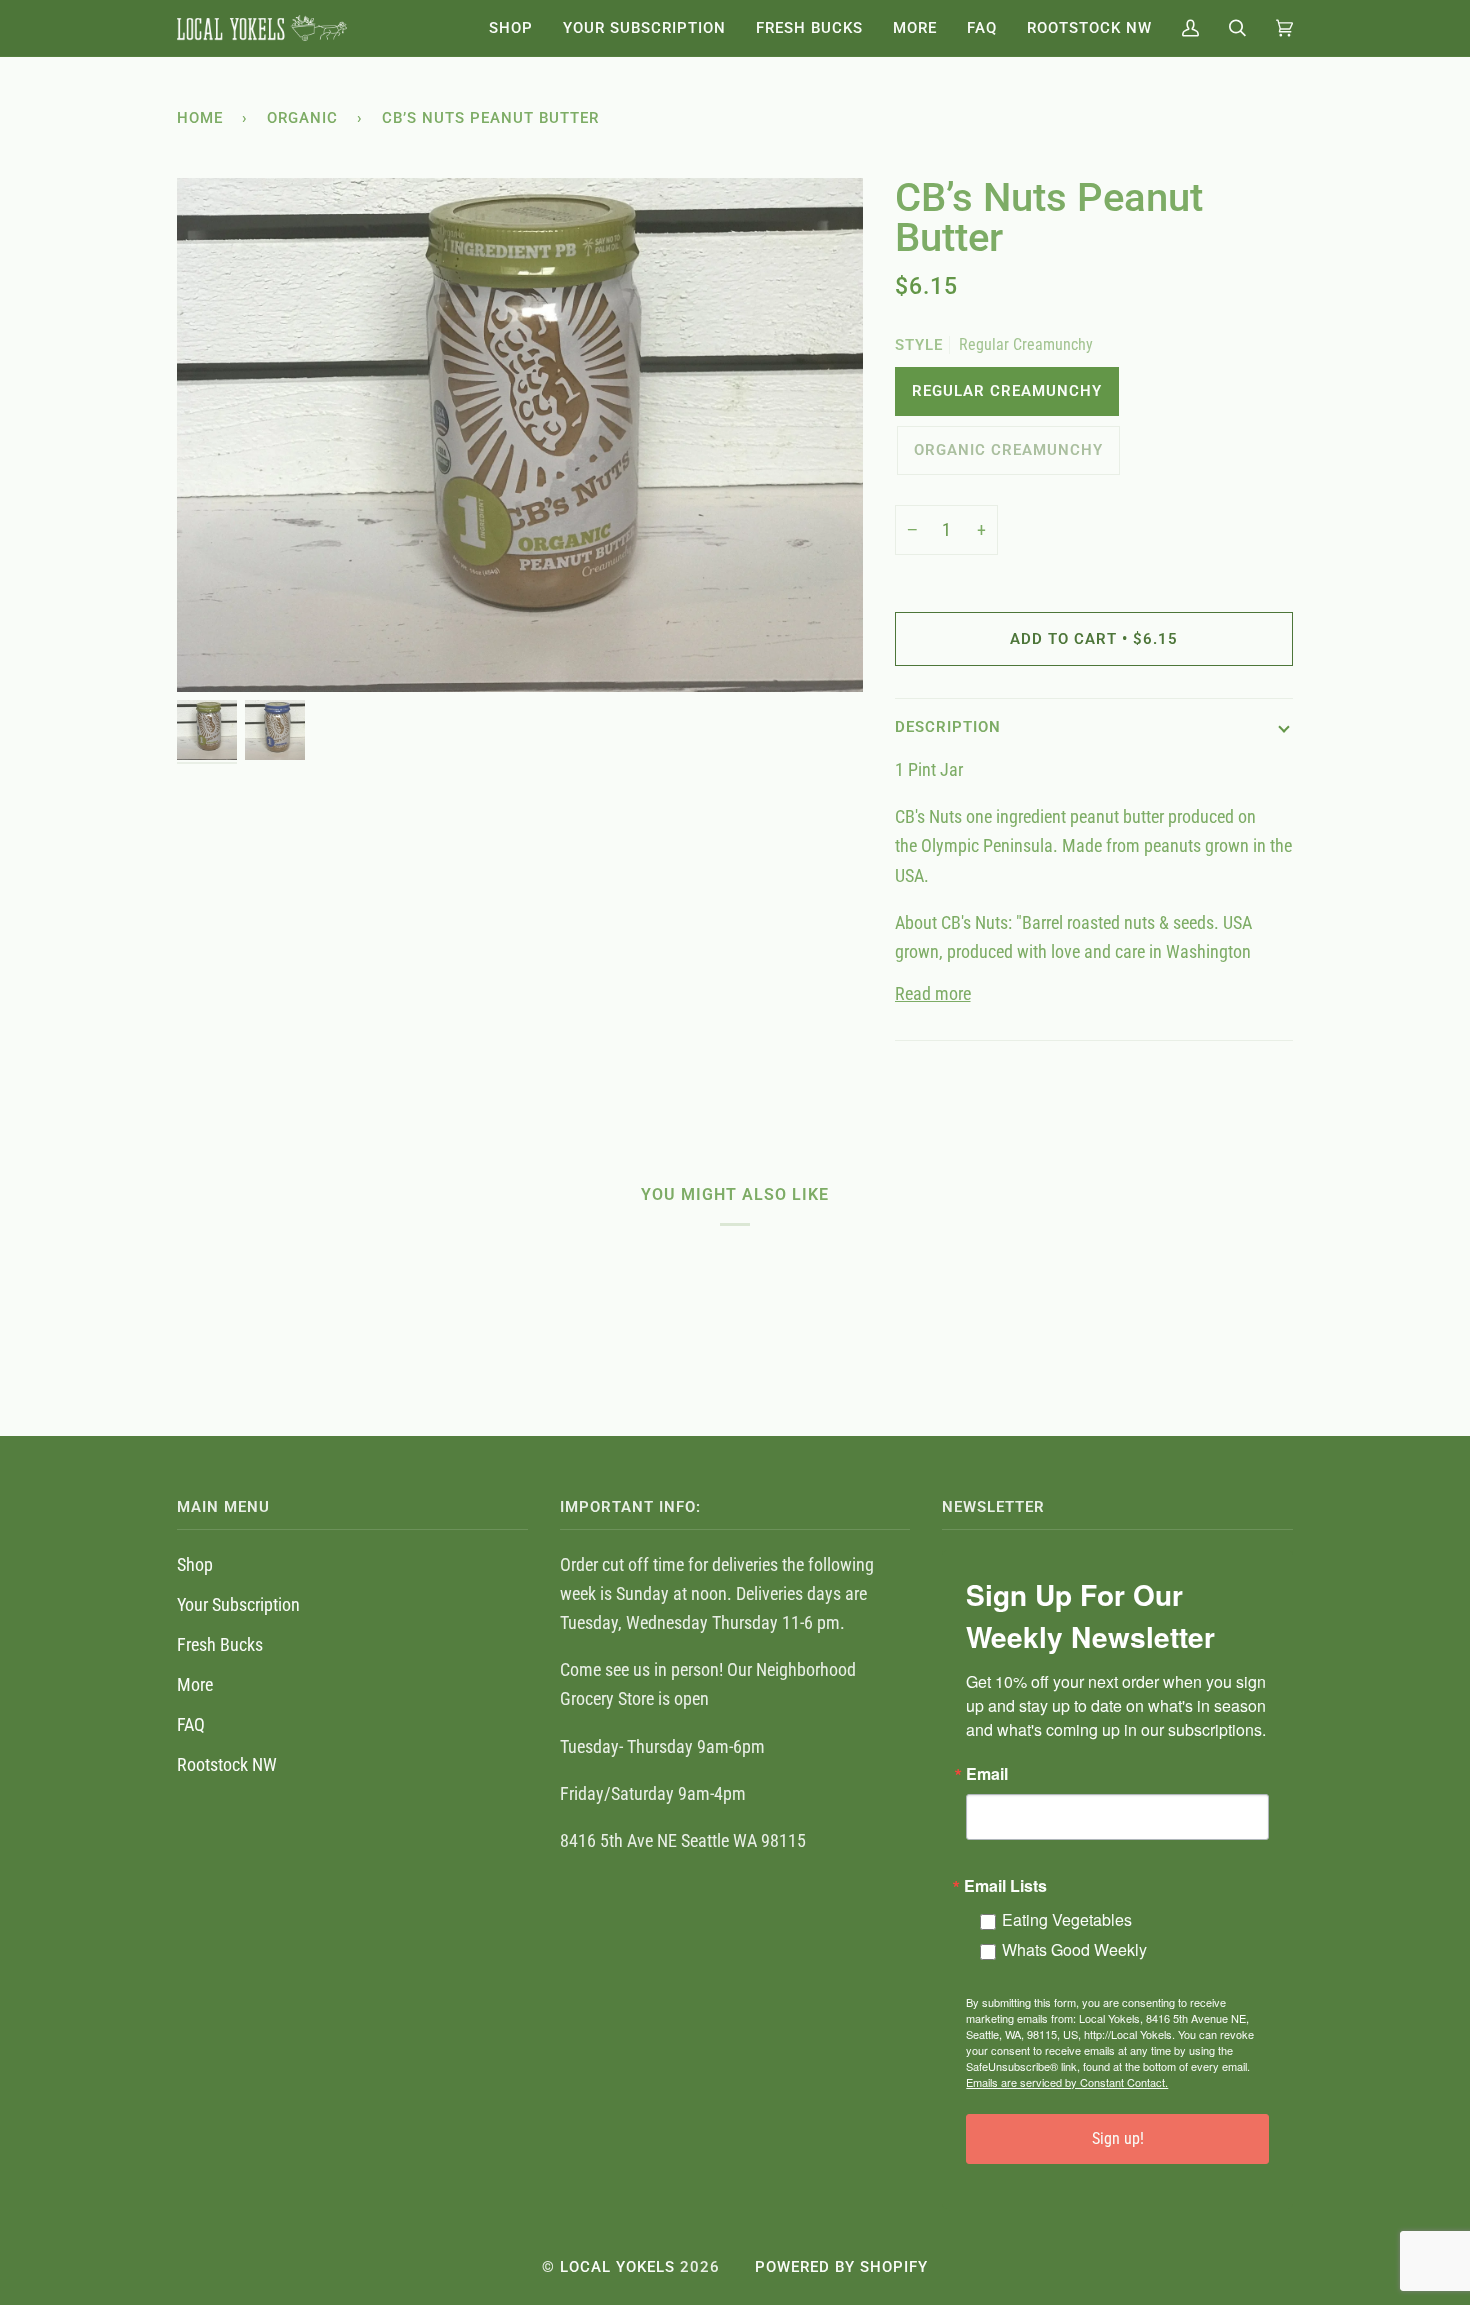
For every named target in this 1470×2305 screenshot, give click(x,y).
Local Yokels (617, 2267)
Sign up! (1118, 2138)
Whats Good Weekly (1074, 1949)
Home (200, 118)
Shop (195, 1564)
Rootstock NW (227, 1764)
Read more (933, 993)
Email (987, 1774)
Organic (302, 118)
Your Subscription (238, 1604)
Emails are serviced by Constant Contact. (1067, 2082)
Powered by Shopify (841, 2267)
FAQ (191, 1724)
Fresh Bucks (220, 1644)
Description (948, 727)
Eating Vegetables (1067, 1919)
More (195, 1684)
